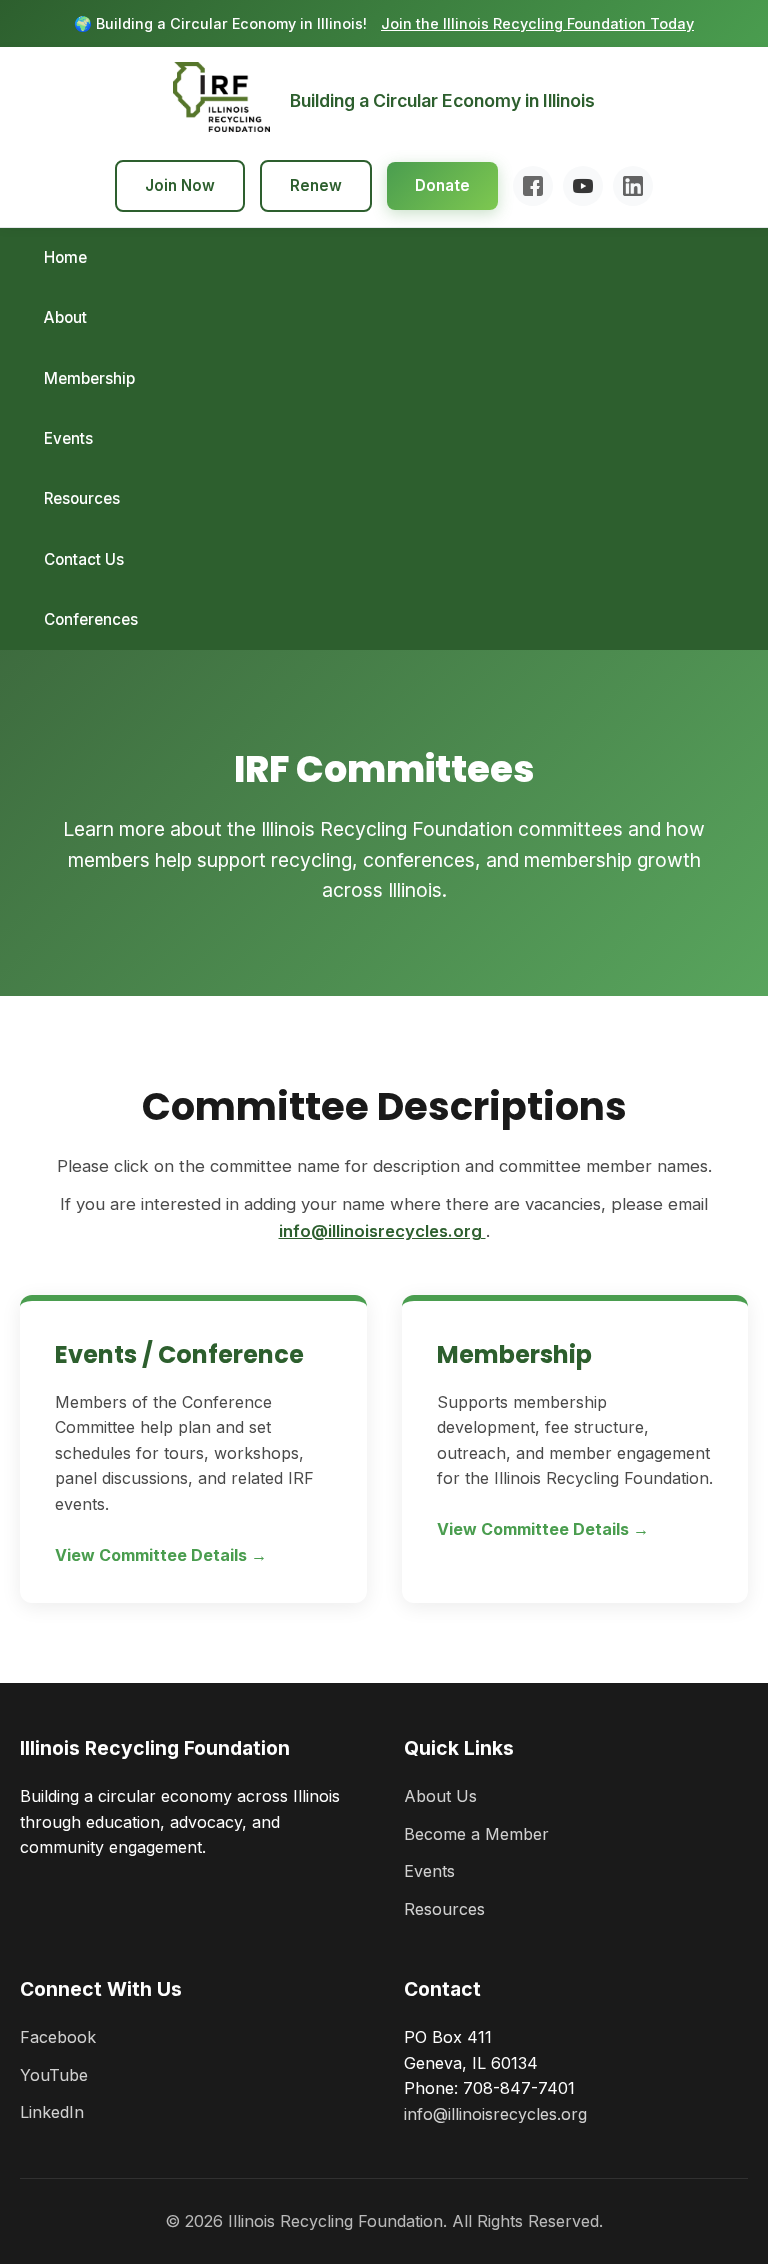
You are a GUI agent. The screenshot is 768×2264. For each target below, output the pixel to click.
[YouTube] (583, 186)
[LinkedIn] (633, 186)
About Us (440, 1796)
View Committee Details (153, 1555)
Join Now (180, 185)
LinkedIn (52, 2112)
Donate (442, 185)
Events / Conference (179, 1354)
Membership (89, 378)
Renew (316, 185)
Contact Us (84, 559)
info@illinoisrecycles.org (382, 1231)
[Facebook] (533, 186)
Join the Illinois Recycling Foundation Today (537, 23)
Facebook (58, 2037)
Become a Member (476, 1834)
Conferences (91, 619)
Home (65, 257)
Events (68, 438)
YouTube (54, 2075)
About (65, 317)
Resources (82, 498)
